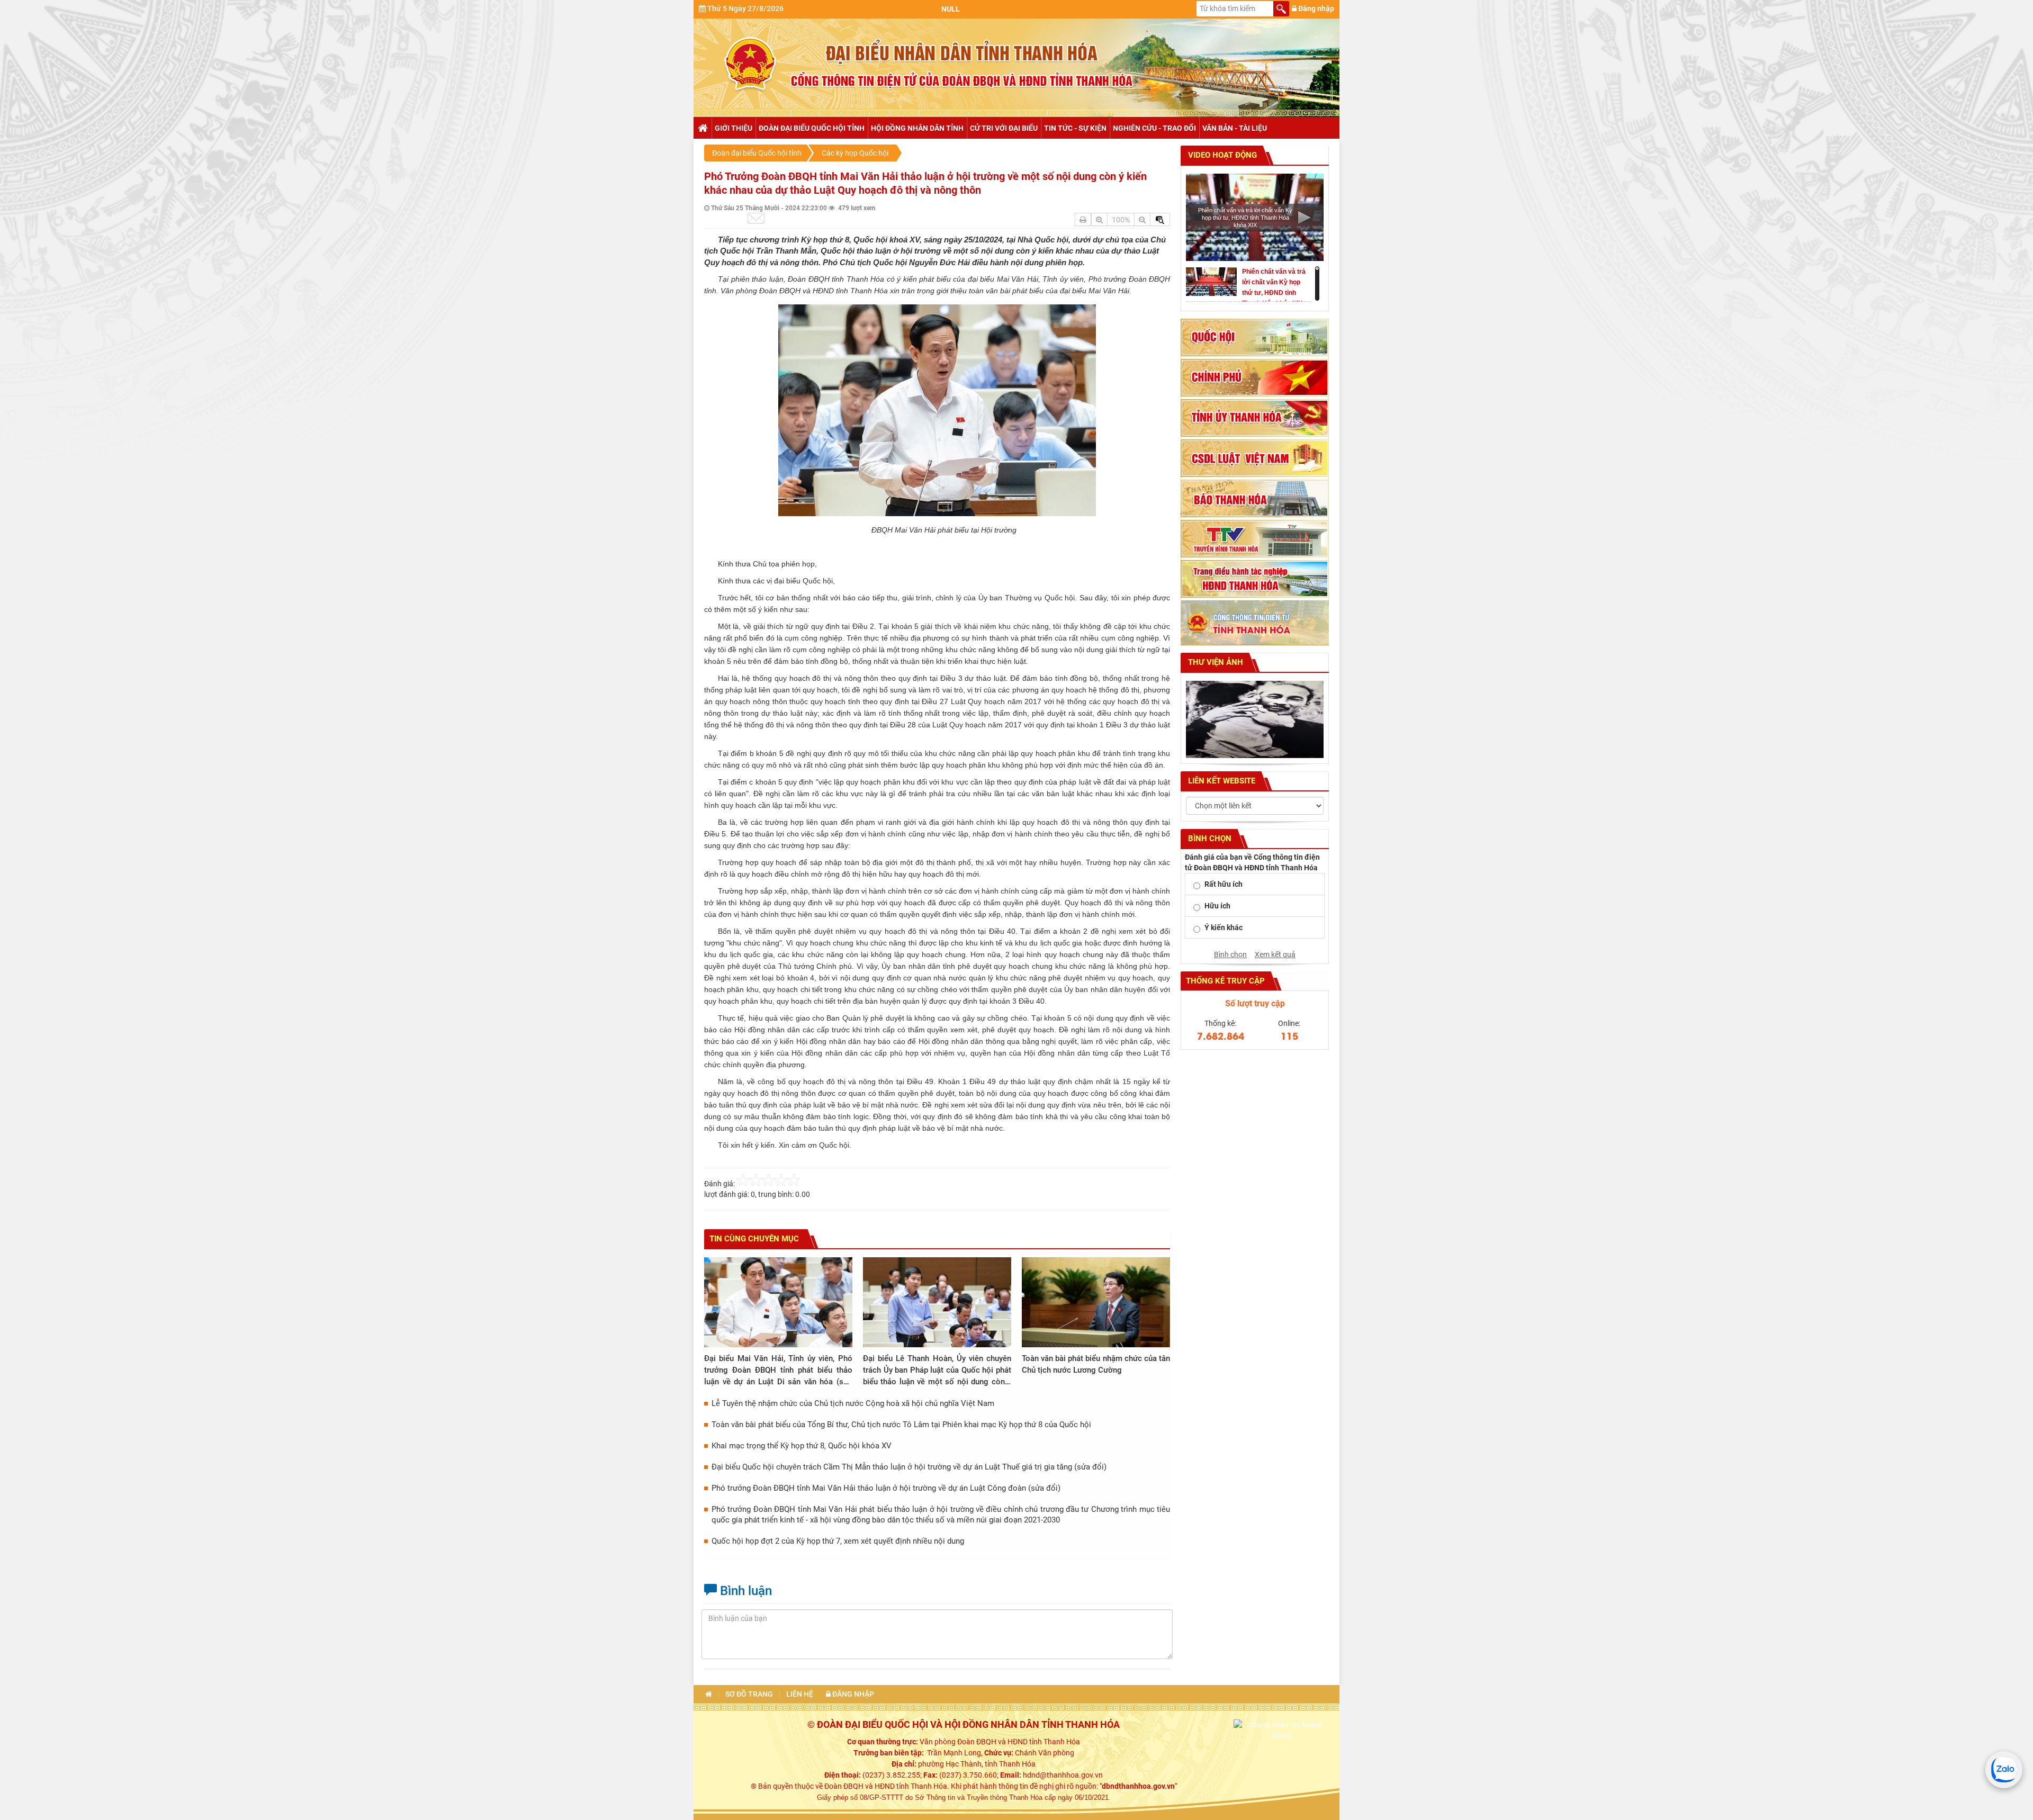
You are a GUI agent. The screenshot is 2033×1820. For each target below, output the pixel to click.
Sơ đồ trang (749, 1694)
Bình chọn (1230, 954)
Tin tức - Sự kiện (1075, 128)
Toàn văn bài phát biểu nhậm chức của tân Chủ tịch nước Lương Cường (1096, 1364)
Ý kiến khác (1224, 927)
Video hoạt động (1221, 155)
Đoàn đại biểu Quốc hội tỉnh (812, 128)
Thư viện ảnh (1215, 662)
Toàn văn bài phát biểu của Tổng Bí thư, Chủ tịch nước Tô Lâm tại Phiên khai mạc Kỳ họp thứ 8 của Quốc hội (901, 1425)
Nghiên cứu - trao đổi (1154, 128)
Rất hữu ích (1224, 884)
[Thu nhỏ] (1142, 219)
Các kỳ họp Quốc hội (855, 153)
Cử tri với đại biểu (1004, 128)
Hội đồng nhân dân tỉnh (917, 128)
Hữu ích (1217, 906)
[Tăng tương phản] (1160, 219)
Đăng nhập (1315, 8)
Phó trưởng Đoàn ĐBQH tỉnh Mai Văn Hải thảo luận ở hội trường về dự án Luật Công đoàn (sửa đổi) (886, 1488)
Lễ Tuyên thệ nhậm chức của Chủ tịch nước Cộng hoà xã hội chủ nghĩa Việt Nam (853, 1403)
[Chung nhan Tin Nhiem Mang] (1281, 1729)
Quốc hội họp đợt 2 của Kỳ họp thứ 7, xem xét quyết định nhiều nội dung (838, 1541)
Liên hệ (800, 1694)
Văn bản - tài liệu (1235, 128)
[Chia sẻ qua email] (756, 218)
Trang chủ (702, 128)
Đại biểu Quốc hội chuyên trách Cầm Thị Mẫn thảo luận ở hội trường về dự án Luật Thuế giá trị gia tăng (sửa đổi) (909, 1467)
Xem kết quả (1275, 954)
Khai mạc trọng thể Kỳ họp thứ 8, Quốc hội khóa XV (802, 1446)
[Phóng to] (1099, 219)
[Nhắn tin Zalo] (2004, 1770)
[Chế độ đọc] (1083, 219)
